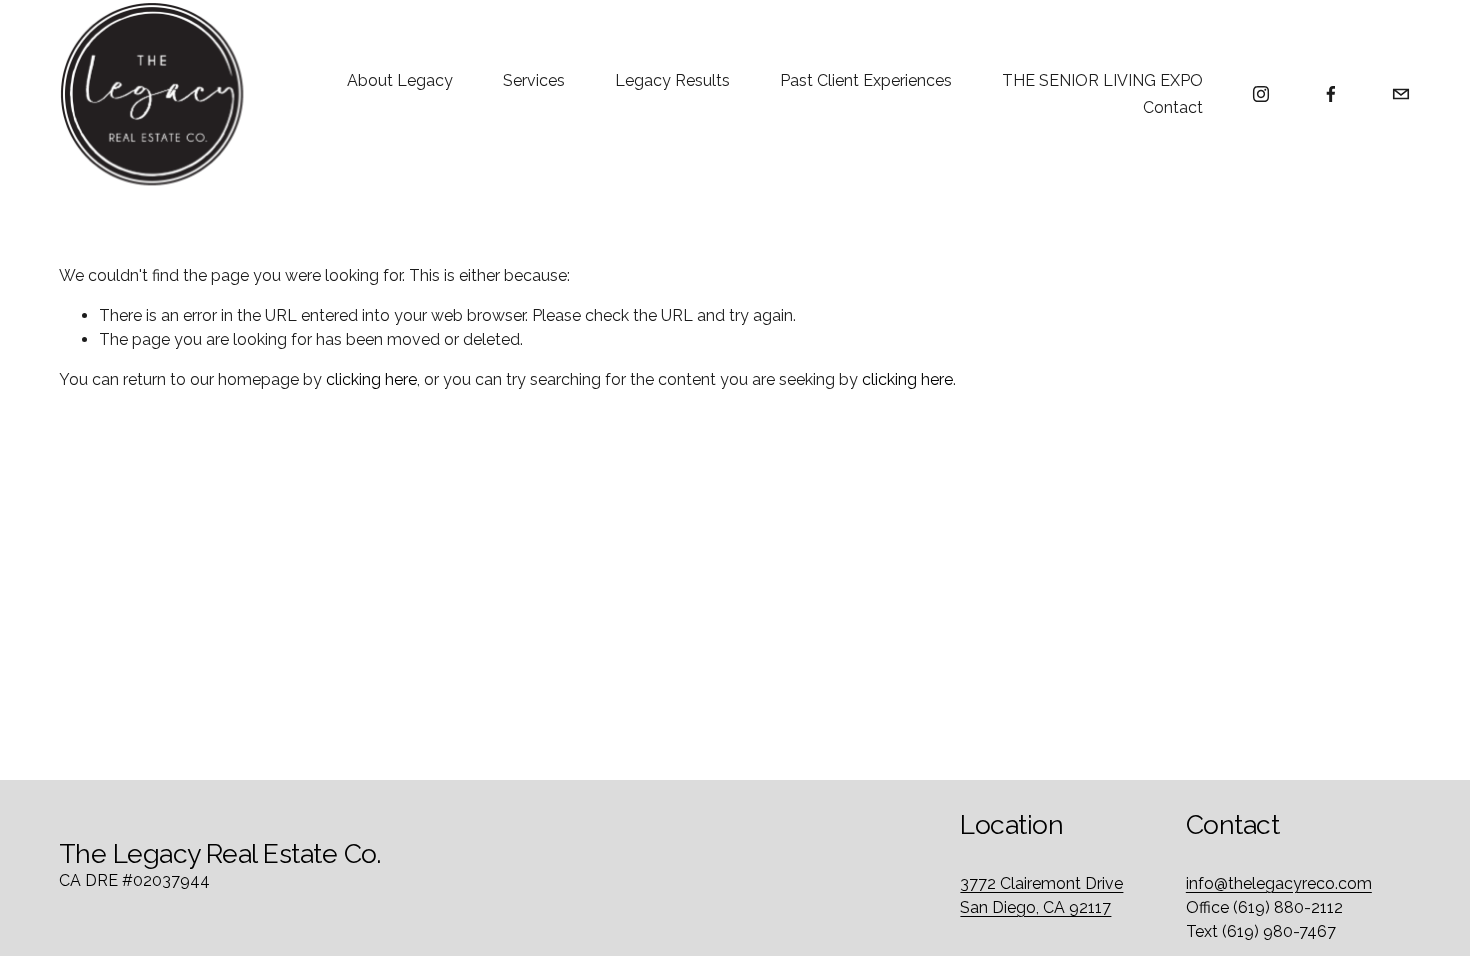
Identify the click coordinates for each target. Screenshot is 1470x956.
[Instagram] (1261, 94)
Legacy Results (672, 80)
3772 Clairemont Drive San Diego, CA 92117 (1041, 895)
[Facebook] (1331, 94)
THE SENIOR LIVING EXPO (1102, 80)
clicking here (371, 379)
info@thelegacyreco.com (1279, 883)
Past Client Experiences (866, 80)
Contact (1173, 107)
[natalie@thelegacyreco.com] (1401, 94)
